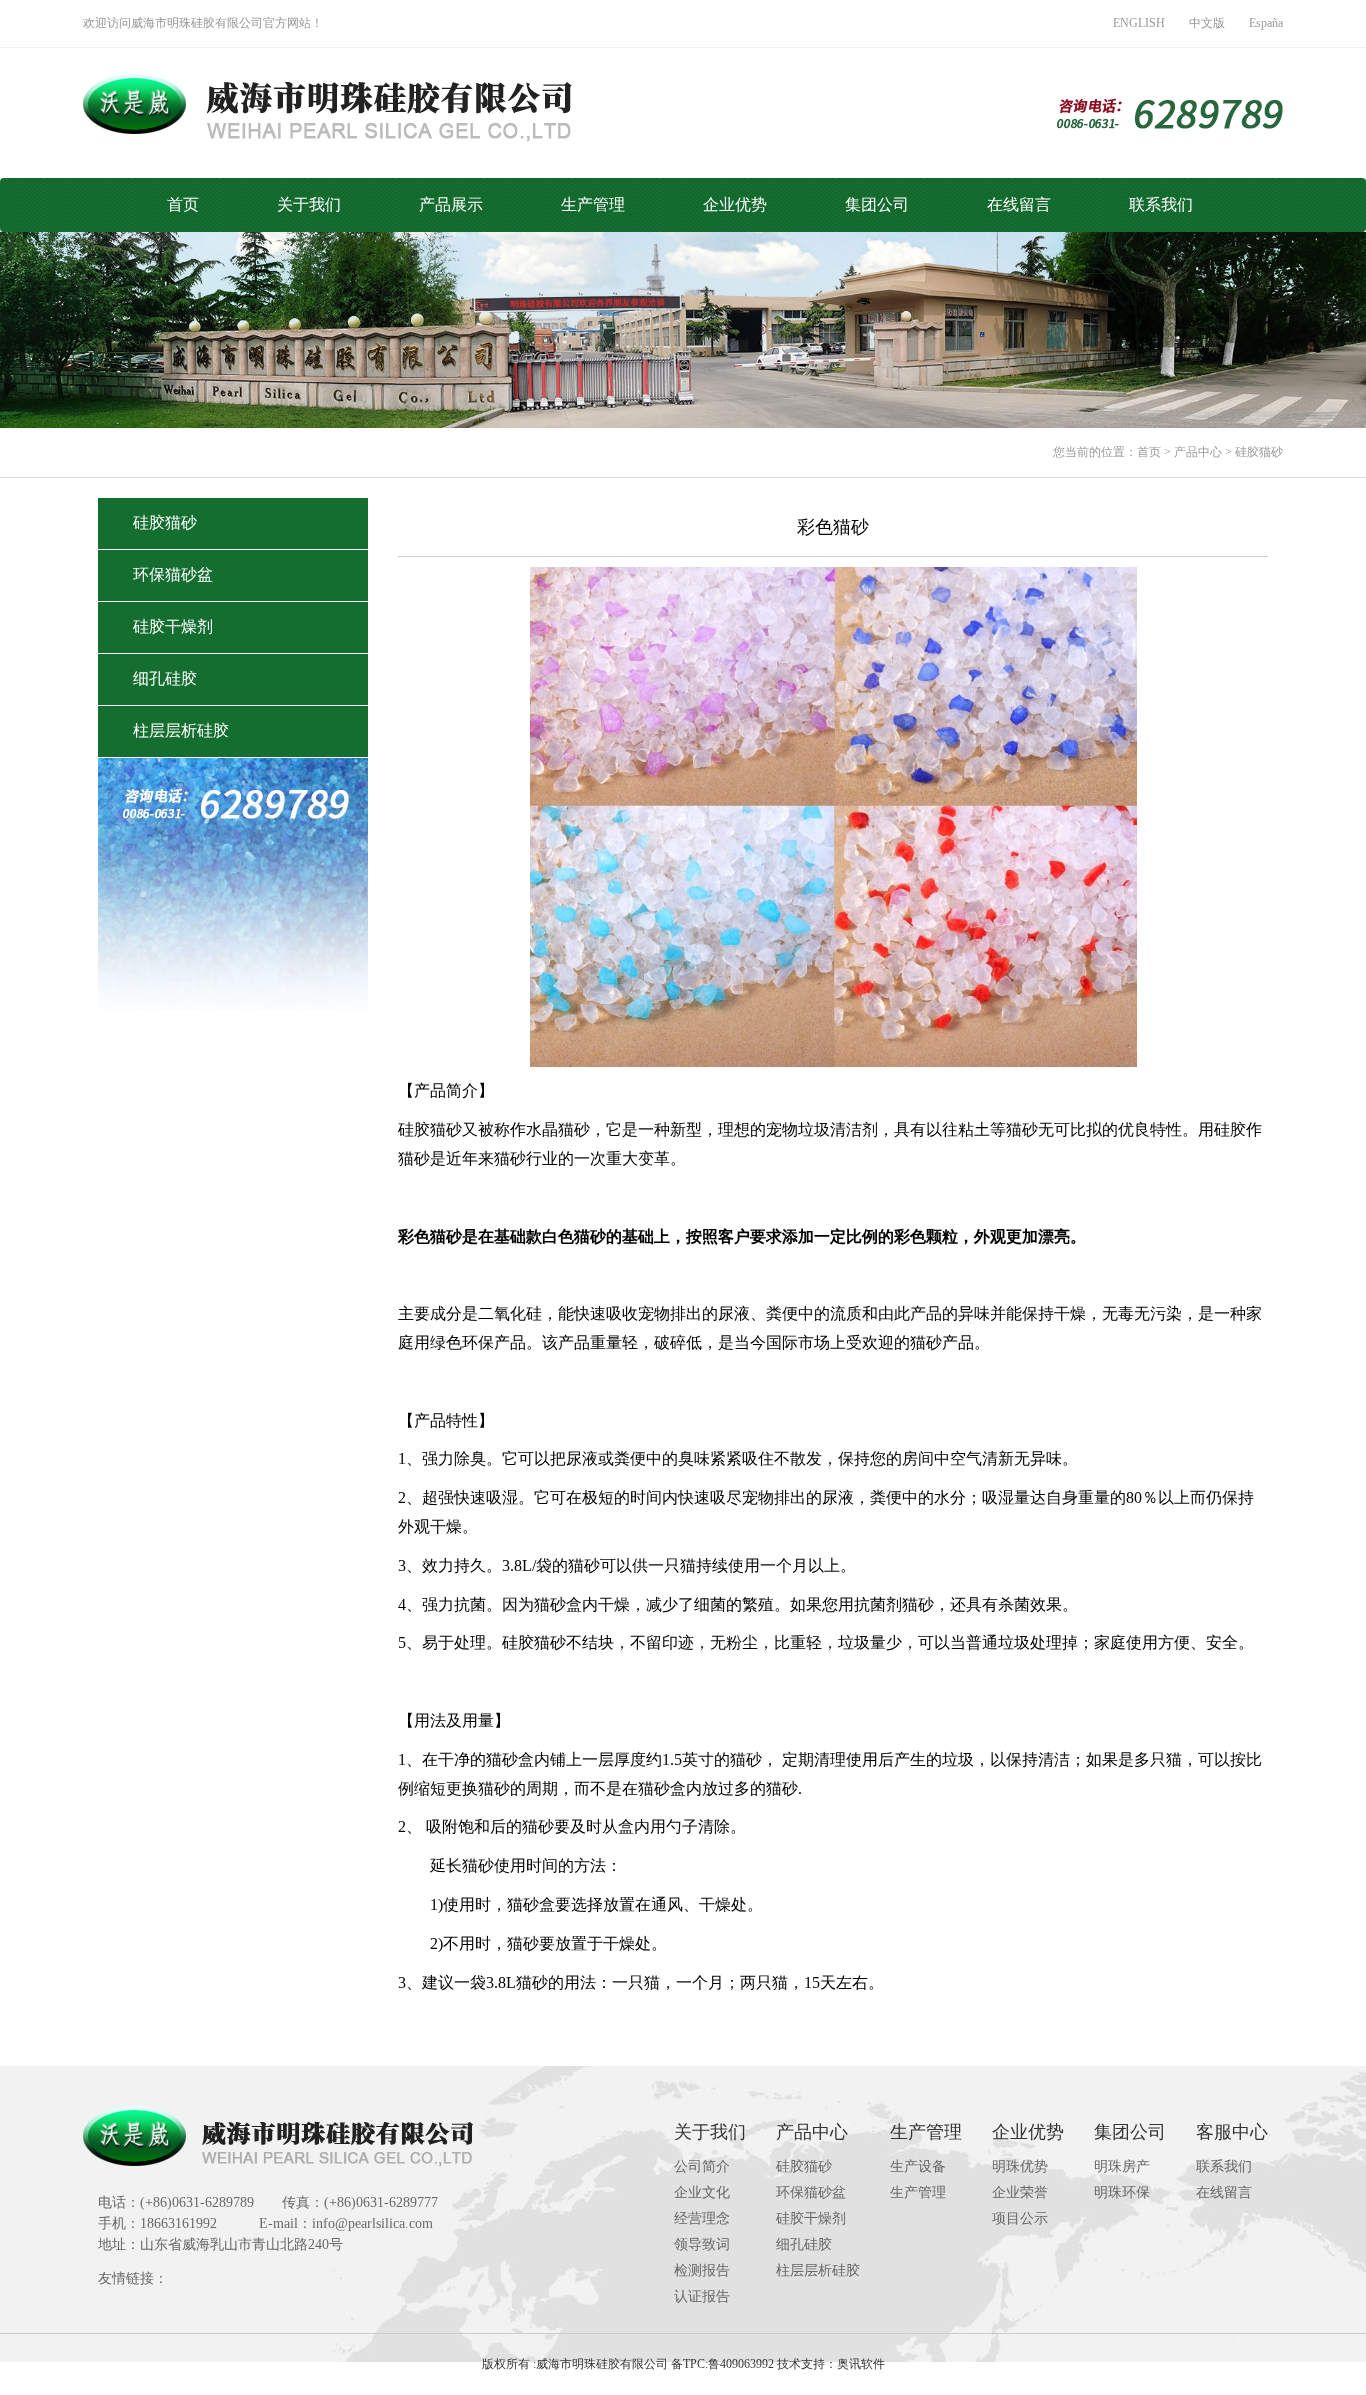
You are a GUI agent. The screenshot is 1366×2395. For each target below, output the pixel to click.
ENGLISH (1139, 23)
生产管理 (593, 204)
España (1266, 23)
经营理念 (702, 2218)
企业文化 (702, 2192)
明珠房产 (1122, 2166)
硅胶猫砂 (1259, 452)
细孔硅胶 (165, 678)
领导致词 (702, 2244)
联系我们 (1161, 204)
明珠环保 (1122, 2192)
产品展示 (451, 204)
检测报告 (702, 2270)
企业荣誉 (1020, 2192)
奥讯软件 (861, 2364)
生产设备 (918, 2166)
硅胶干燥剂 (173, 626)
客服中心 (1232, 2132)
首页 (183, 204)
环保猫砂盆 (173, 574)
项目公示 (1020, 2218)
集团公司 (877, 204)
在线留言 (1019, 204)
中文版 (1207, 23)
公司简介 (702, 2166)
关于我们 (309, 204)
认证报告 (702, 2296)
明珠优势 (1020, 2166)
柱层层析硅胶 (181, 730)
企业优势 (735, 204)
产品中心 (1198, 452)
